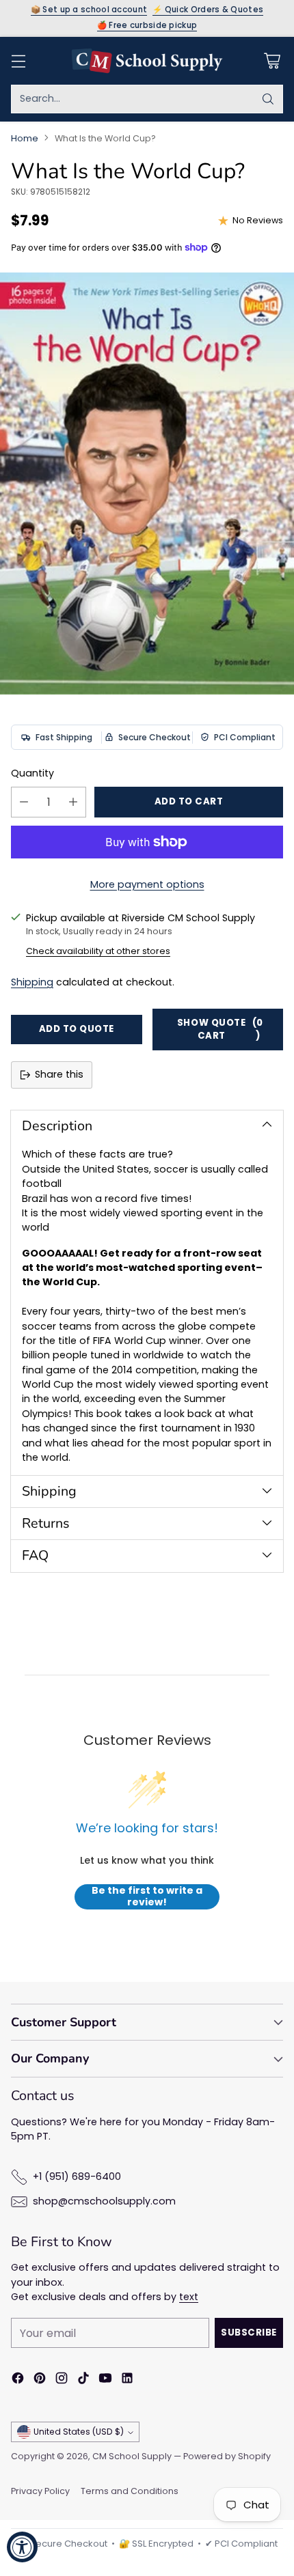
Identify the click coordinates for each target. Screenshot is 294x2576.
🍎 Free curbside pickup (147, 26)
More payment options (147, 884)
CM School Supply (132, 2456)
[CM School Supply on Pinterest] (40, 2380)
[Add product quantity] (73, 802)
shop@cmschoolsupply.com (104, 2201)
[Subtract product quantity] (24, 802)
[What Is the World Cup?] (147, 484)
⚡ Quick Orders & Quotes (208, 10)
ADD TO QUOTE (77, 1029)
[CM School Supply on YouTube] (105, 2380)
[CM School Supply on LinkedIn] (127, 2380)
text (189, 2297)
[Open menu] (18, 60)
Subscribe (249, 2333)
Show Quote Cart (220, 1029)
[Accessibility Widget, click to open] (22, 2547)
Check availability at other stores (98, 951)
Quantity (32, 773)
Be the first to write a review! (147, 1897)
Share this (59, 1074)
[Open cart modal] (272, 60)
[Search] (268, 99)
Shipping (32, 982)
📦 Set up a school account (89, 10)
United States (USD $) (79, 2432)
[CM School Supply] (147, 61)
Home (25, 138)
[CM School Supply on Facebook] (18, 2380)
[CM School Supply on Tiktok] (83, 2380)
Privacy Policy (40, 2491)
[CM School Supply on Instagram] (62, 2380)
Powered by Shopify (227, 2456)
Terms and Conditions (130, 2491)
